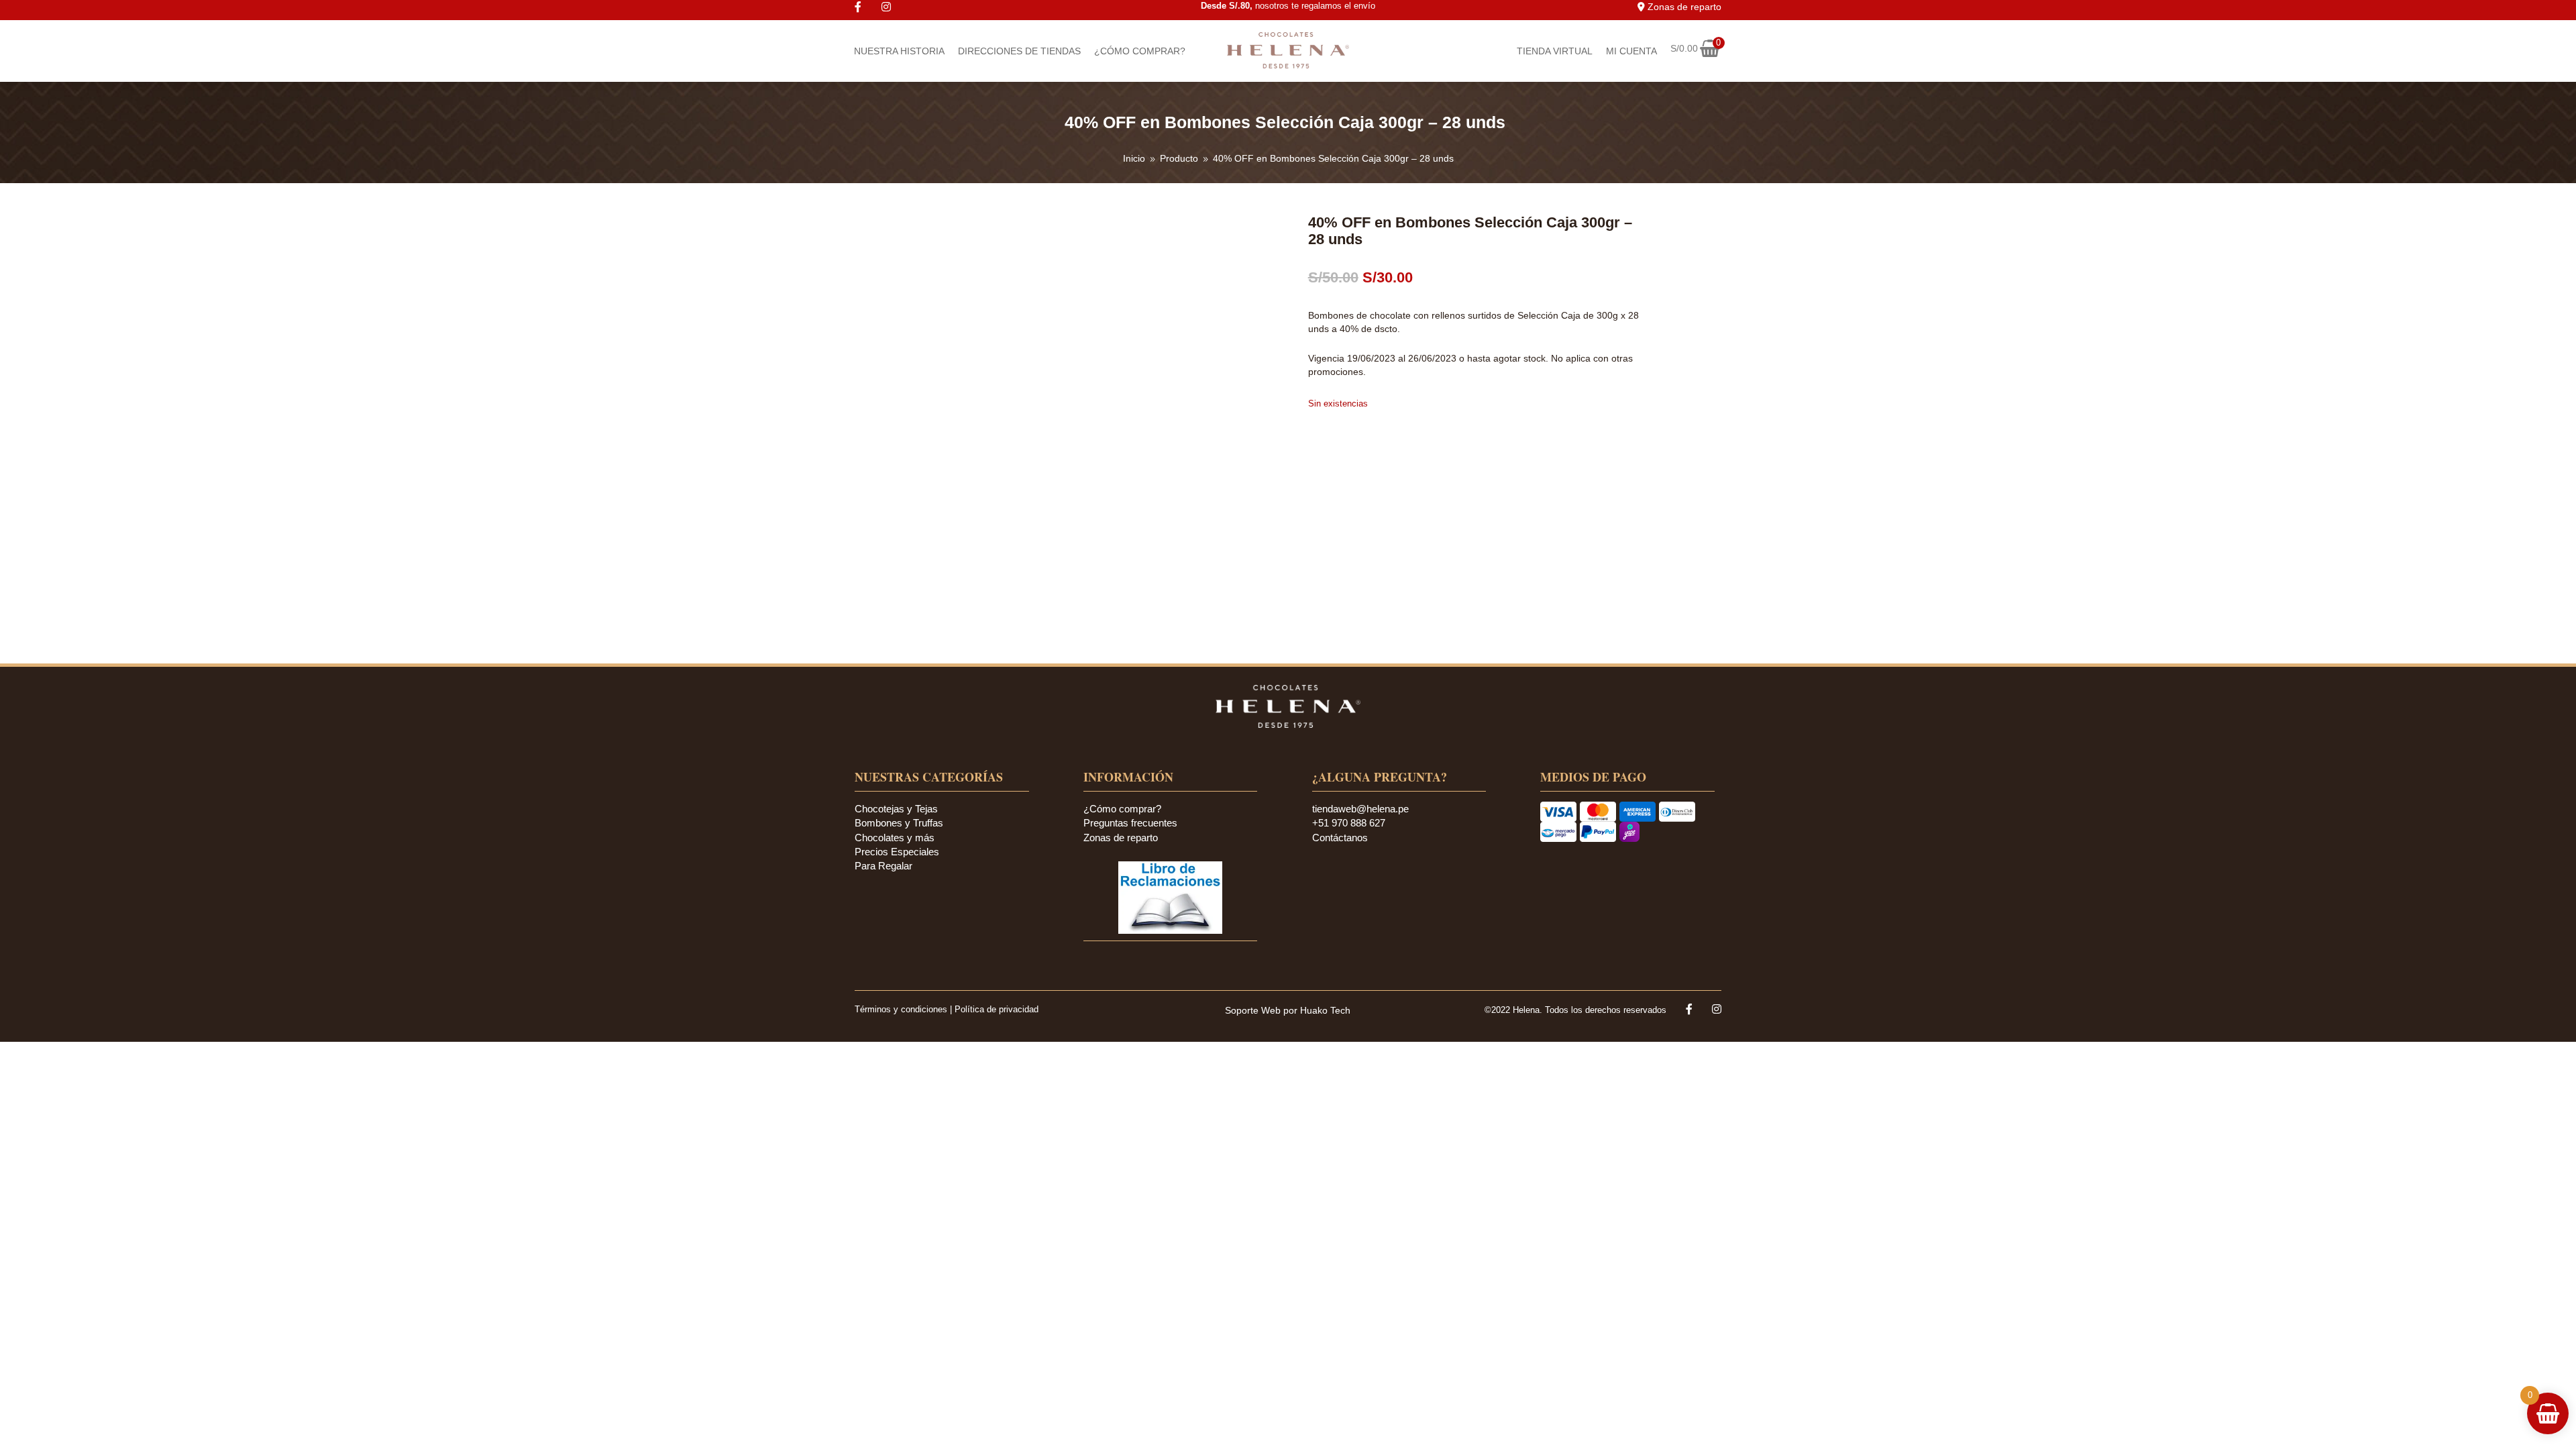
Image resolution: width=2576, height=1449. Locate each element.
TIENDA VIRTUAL (1555, 51)
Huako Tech (1325, 1010)
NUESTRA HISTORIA (899, 51)
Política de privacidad (997, 1009)
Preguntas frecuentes (1130, 823)
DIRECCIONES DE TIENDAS (1019, 51)
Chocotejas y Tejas (896, 809)
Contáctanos (1340, 838)
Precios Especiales (897, 852)
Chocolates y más (895, 838)
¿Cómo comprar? (1122, 809)
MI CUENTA (1631, 51)
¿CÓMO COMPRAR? (1140, 51)
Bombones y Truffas (899, 823)
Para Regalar (883, 866)
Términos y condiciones (902, 1009)
